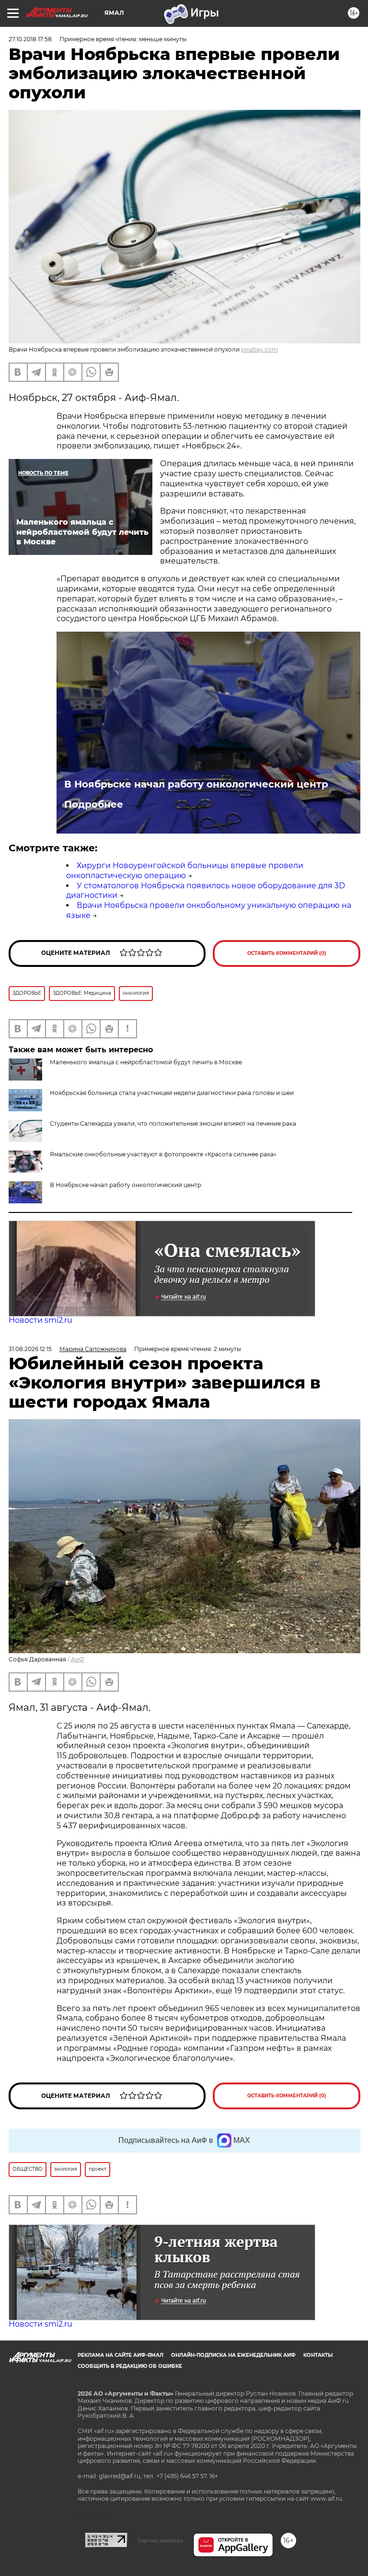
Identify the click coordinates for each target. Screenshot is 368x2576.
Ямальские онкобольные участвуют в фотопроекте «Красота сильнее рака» (163, 1154)
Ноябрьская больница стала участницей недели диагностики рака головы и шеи (172, 1093)
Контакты (318, 2355)
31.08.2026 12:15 (30, 1349)
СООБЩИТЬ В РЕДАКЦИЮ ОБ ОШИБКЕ (130, 2366)
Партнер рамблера (160, 2541)
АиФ (78, 1659)
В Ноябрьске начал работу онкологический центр (196, 784)
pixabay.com (259, 349)
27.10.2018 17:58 (30, 39)
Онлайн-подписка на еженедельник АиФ (233, 2355)
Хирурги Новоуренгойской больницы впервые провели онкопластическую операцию (185, 870)
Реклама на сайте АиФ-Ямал (121, 2355)
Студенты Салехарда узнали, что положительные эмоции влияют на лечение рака (173, 1123)
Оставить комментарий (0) (287, 953)
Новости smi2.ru (40, 1320)
